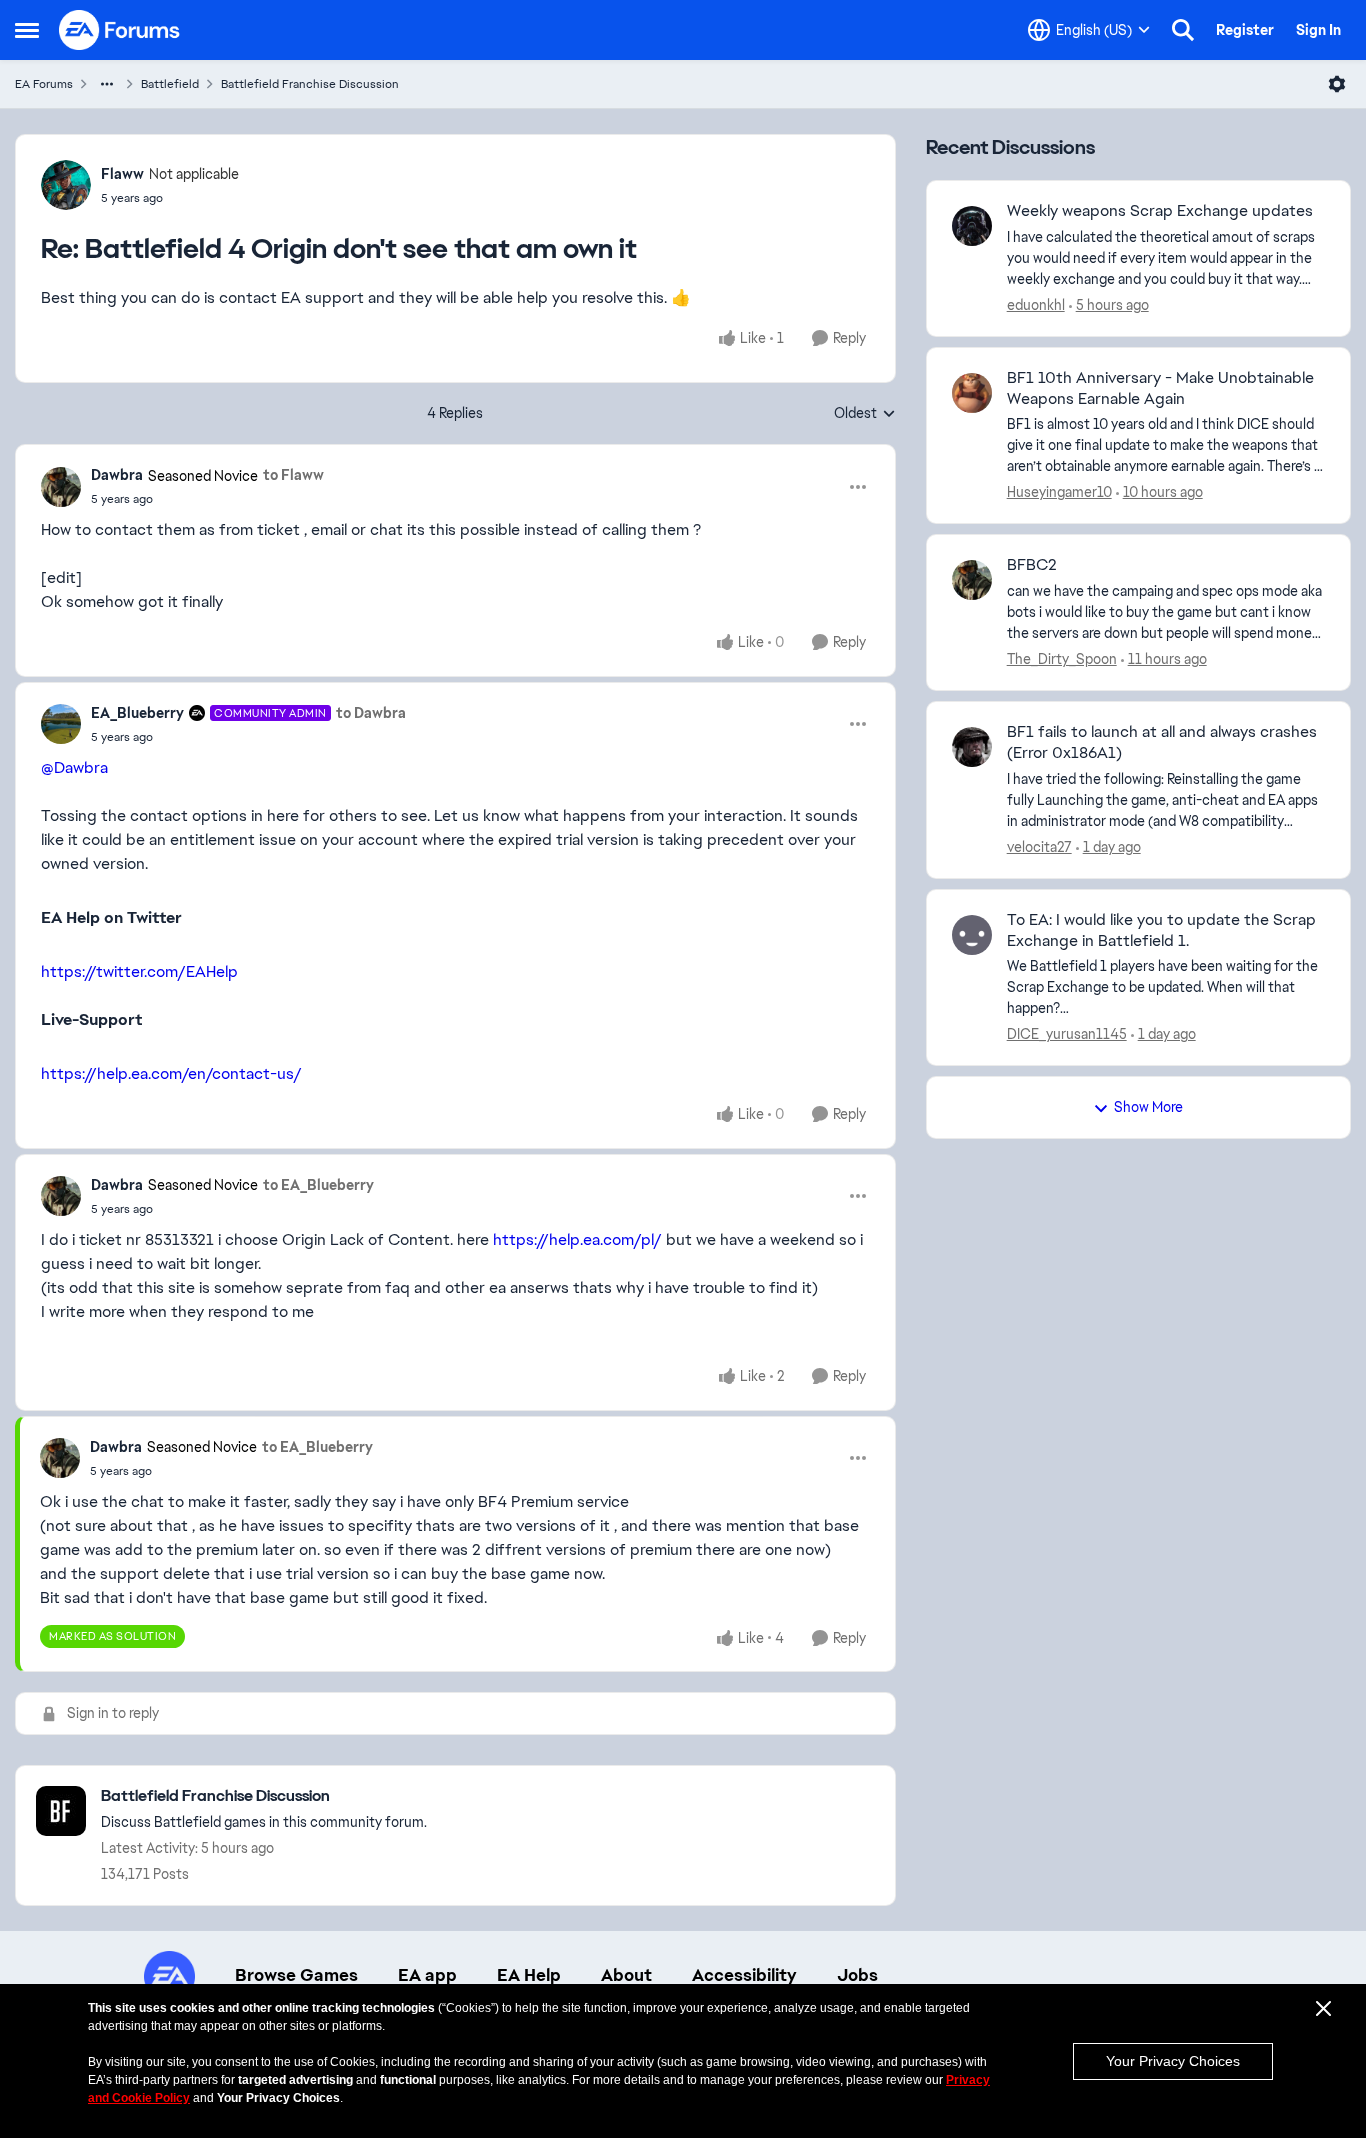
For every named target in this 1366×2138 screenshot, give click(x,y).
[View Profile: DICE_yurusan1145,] (972, 935)
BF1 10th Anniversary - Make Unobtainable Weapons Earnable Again (1160, 388)
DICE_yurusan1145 (1067, 1034)
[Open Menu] (1337, 84)
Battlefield (170, 84)
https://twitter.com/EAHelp (139, 971)
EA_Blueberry (137, 713)
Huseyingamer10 (1059, 492)
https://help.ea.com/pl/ (577, 1239)
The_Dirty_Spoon (1062, 659)
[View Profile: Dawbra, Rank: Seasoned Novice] (61, 487)
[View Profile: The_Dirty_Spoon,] (972, 580)
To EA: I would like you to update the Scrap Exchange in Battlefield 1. (1161, 930)
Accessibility (744, 1975)
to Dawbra (371, 713)
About (626, 1975)
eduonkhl (1036, 305)
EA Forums (44, 84)
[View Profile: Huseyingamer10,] (972, 393)
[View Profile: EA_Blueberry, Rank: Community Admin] (61, 724)
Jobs (857, 1975)
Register (1245, 30)
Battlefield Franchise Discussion (310, 84)
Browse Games (296, 1975)
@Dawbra (74, 767)
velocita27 (1039, 847)
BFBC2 (1032, 565)
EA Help (529, 1975)
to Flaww (293, 475)
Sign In (1318, 30)
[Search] (1183, 30)
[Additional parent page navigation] (107, 84)
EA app (427, 1975)
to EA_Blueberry (318, 1185)
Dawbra (117, 475)
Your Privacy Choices (1173, 2061)
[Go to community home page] (120, 30)
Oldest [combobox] (865, 414)
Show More (1148, 1107)
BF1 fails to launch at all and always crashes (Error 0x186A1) (1162, 742)
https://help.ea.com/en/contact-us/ (171, 1073)
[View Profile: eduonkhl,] (972, 226)
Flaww (122, 174)
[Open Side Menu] (27, 30)
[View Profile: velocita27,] (972, 747)
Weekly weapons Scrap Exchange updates (1160, 211)
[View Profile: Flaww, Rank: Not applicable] (66, 185)
